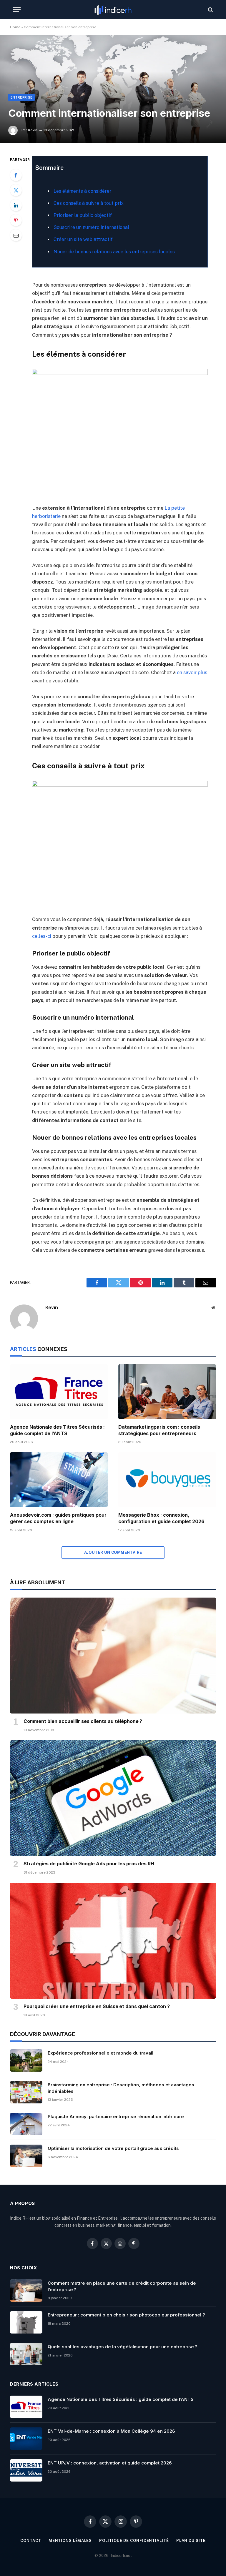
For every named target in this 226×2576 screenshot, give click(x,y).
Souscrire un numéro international (91, 227)
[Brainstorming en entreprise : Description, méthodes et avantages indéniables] (26, 2092)
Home (15, 27)
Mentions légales (70, 2541)
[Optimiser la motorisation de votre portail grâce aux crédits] (26, 2156)
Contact (31, 2541)
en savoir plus (192, 672)
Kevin (33, 130)
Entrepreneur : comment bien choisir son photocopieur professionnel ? (126, 2315)
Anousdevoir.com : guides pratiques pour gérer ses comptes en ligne (58, 1518)
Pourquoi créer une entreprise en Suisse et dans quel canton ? (97, 2006)
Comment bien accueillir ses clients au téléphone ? (83, 1721)
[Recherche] (210, 10)
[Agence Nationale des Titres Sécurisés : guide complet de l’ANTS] (59, 1392)
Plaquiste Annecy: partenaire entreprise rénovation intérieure (116, 2117)
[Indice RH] (113, 10)
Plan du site (191, 2541)
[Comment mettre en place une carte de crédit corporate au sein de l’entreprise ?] (26, 2291)
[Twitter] (16, 190)
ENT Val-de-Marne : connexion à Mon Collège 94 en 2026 (111, 2431)
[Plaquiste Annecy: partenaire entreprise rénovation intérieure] (26, 2124)
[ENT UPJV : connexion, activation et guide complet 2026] (26, 2470)
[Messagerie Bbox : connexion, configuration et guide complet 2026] (167, 1480)
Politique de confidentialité (134, 2541)
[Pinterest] (16, 220)
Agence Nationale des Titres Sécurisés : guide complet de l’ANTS (57, 1430)
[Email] (16, 235)
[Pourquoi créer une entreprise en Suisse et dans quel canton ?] (113, 1941)
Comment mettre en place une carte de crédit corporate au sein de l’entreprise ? (122, 2286)
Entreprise (21, 97)
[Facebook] (16, 175)
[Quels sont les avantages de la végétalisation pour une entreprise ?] (26, 2354)
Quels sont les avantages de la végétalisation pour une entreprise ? (122, 2347)
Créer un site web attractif (83, 239)
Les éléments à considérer (83, 191)
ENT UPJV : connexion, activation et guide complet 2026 (110, 2463)
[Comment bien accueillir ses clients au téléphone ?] (113, 1656)
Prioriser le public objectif (83, 215)
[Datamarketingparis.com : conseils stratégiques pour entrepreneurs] (167, 1392)
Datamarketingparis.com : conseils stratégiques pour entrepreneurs (159, 1430)
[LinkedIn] (16, 205)
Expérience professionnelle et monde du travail (100, 2053)
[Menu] (17, 10)
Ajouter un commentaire (113, 1552)
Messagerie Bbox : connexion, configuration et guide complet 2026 (161, 1518)
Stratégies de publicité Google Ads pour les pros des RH (89, 1864)
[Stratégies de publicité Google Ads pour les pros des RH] (113, 1798)
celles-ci (42, 936)
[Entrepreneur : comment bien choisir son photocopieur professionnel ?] (26, 2322)
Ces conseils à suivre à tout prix (89, 203)
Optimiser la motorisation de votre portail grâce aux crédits (113, 2148)
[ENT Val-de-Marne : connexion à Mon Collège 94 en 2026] (26, 2439)
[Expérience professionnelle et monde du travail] (26, 2060)
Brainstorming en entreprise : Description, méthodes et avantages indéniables (121, 2088)
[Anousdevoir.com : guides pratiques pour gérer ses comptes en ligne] (59, 1480)
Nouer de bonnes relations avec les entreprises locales (114, 252)
